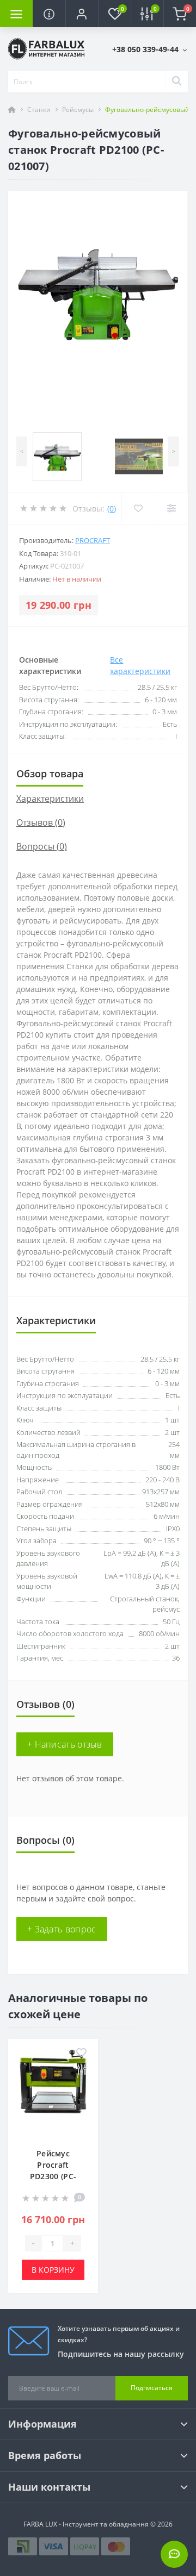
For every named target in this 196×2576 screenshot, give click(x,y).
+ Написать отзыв (65, 1744)
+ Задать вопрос (62, 1929)
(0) (112, 509)
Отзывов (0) (41, 822)
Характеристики (50, 799)
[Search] (176, 82)
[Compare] (171, 508)
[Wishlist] (138, 508)
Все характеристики (140, 665)
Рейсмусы (78, 110)
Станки (39, 110)
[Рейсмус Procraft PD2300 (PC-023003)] (53, 2091)
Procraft (93, 540)
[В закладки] (81, 2053)
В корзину (53, 2270)
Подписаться (152, 2388)
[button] (82, 14)
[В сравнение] (81, 2070)
